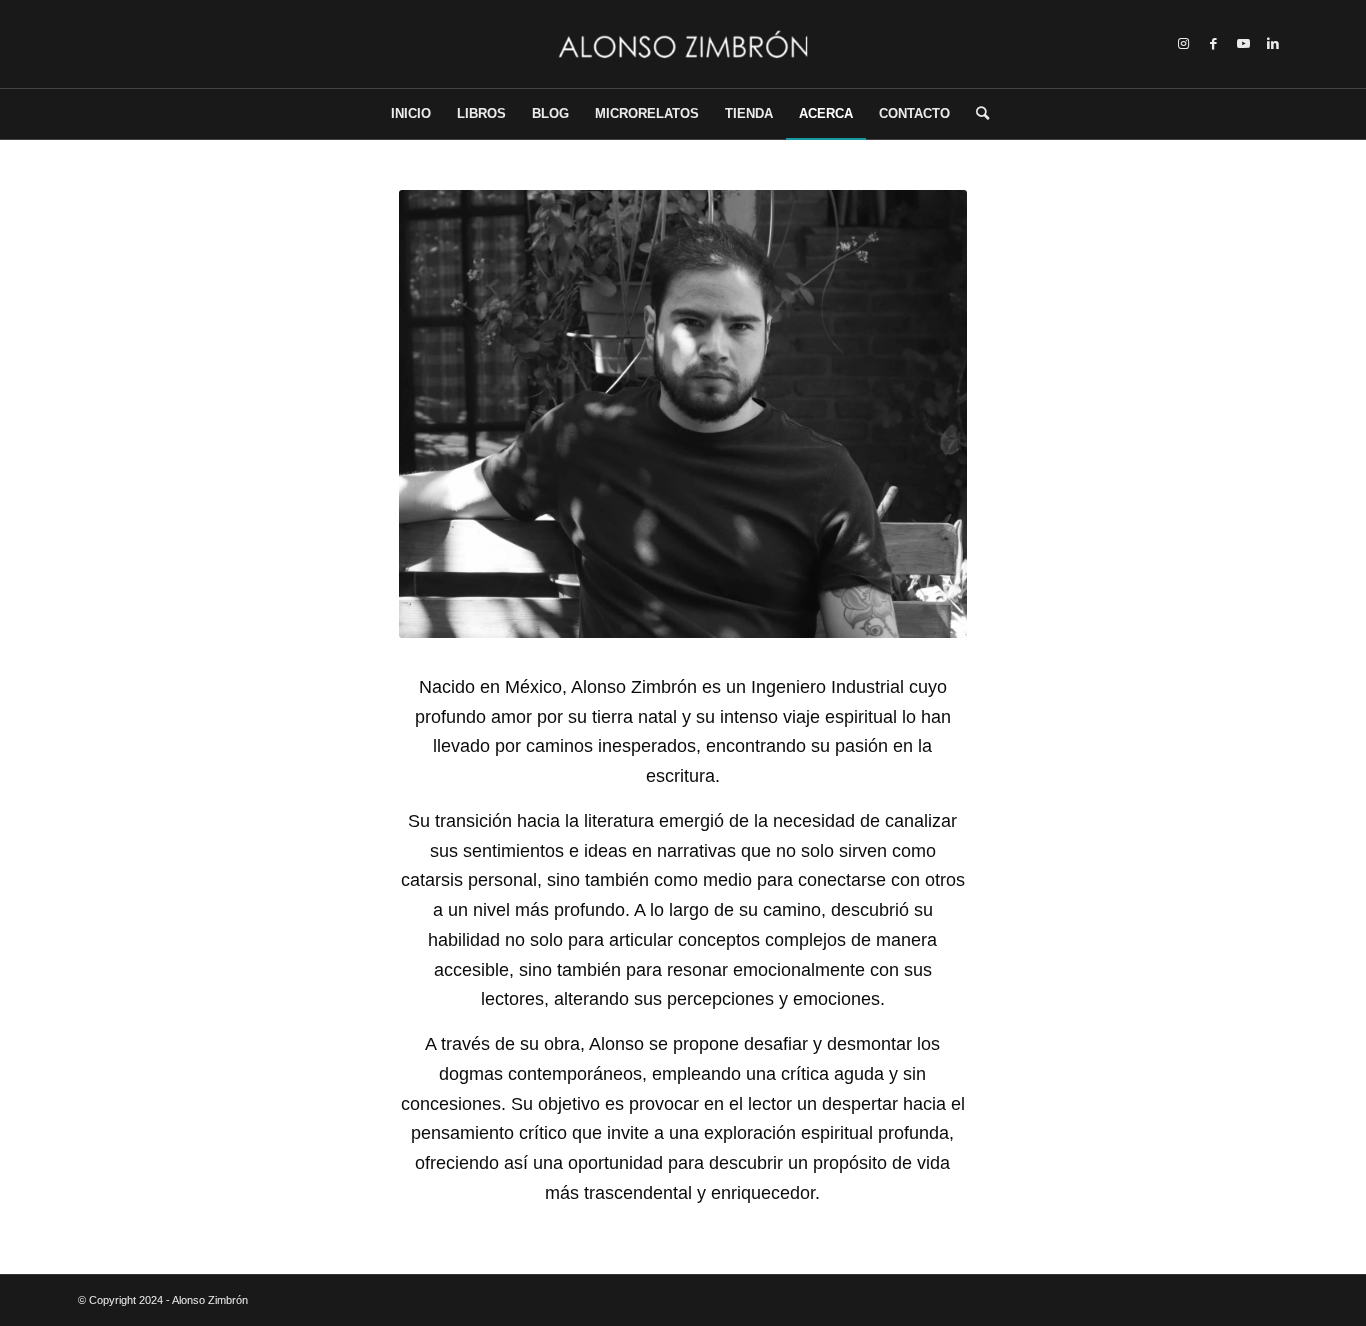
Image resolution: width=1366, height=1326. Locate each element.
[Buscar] (976, 114)
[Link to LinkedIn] (1273, 44)
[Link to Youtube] (1243, 44)
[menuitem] (411, 114)
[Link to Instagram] (1183, 44)
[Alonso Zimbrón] (682, 44)
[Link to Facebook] (1213, 44)
